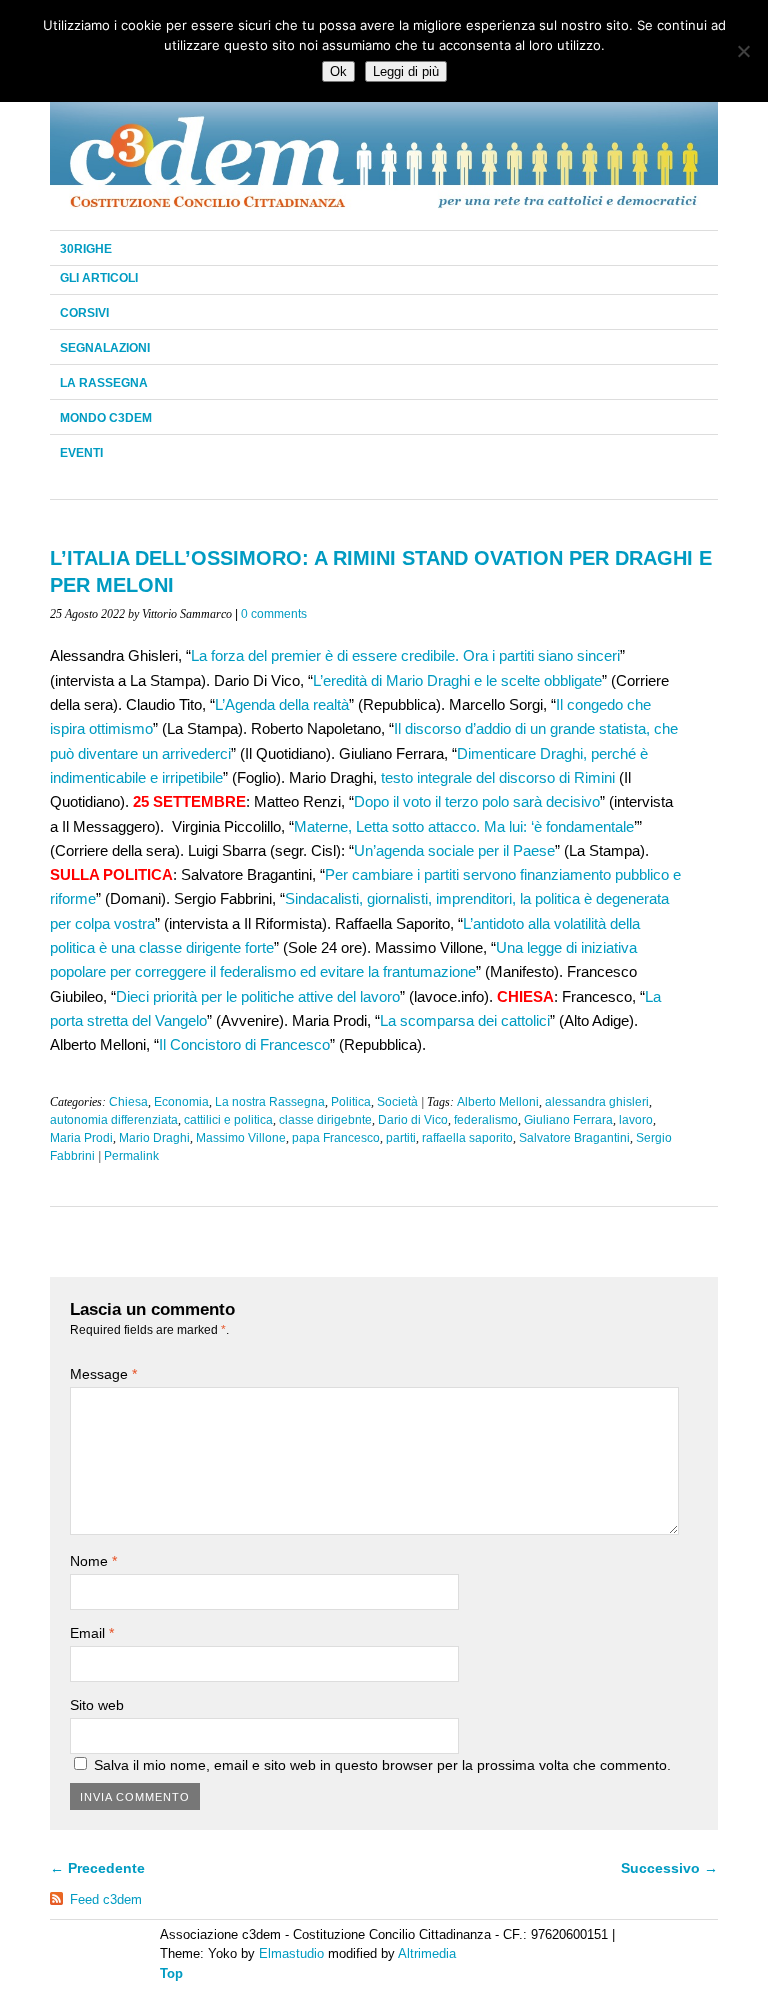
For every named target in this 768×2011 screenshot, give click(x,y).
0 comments (274, 614)
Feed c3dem (106, 1899)
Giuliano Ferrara (568, 1120)
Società (397, 1102)
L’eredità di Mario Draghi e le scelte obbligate (457, 680)
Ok (338, 71)
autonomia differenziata (114, 1120)
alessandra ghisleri (597, 1102)
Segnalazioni (105, 348)
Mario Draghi (154, 1138)
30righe (86, 249)
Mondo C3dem (106, 418)
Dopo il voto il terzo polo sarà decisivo (477, 801)
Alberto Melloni (498, 1102)
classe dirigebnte (325, 1120)
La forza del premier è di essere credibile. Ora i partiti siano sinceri (405, 655)
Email (92, 1633)
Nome (93, 1561)
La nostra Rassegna (270, 1102)
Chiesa (128, 1102)
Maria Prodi (81, 1138)
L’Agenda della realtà (282, 704)
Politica (351, 1102)
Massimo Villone (241, 1138)
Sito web (97, 1705)
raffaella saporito (467, 1138)
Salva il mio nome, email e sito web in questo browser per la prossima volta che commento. (382, 1765)
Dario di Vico (413, 1120)
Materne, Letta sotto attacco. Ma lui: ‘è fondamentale (464, 826)
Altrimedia (427, 1953)
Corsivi (84, 313)
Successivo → (669, 1868)
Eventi (81, 453)
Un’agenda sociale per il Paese (454, 850)
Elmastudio (291, 1953)
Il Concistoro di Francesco (244, 1044)
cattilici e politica (228, 1120)
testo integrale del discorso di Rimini (498, 777)
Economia (181, 1102)
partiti (401, 1138)
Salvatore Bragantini (574, 1138)
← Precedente (97, 1868)
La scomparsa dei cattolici (465, 1020)
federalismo (486, 1120)
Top (171, 1973)
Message (103, 1374)
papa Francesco (336, 1138)
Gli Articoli (99, 278)
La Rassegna (104, 383)
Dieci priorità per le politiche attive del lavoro (258, 996)
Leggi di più (406, 71)
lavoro (636, 1120)
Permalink (131, 1156)
